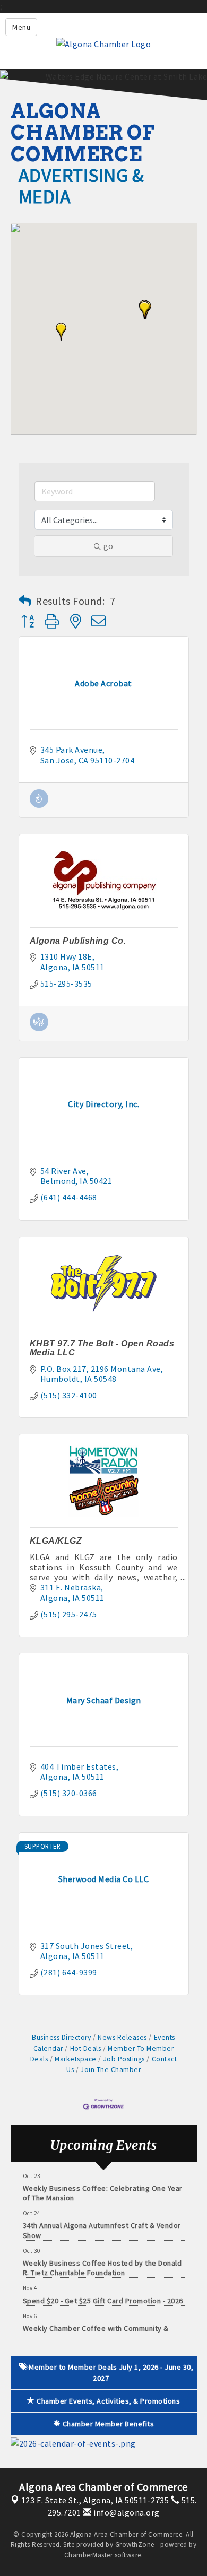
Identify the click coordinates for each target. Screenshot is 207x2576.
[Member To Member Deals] (39, 1028)
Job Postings (124, 2059)
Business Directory (61, 2037)
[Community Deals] (39, 805)
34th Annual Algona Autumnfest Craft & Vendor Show (102, 2223)
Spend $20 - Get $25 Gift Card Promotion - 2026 (103, 2294)
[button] (144, 310)
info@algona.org (126, 2512)
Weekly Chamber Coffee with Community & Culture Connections (96, 2326)
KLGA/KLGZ (56, 1541)
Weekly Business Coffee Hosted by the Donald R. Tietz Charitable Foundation (102, 2261)
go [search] (108, 546)
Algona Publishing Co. (78, 941)
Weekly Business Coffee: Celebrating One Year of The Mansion (103, 2186)
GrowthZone (135, 2544)
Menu (21, 27)
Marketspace (76, 2059)
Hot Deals (85, 2048)
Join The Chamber (111, 2070)
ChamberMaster (89, 2555)
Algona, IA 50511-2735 (95, 2500)
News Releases (122, 2037)
